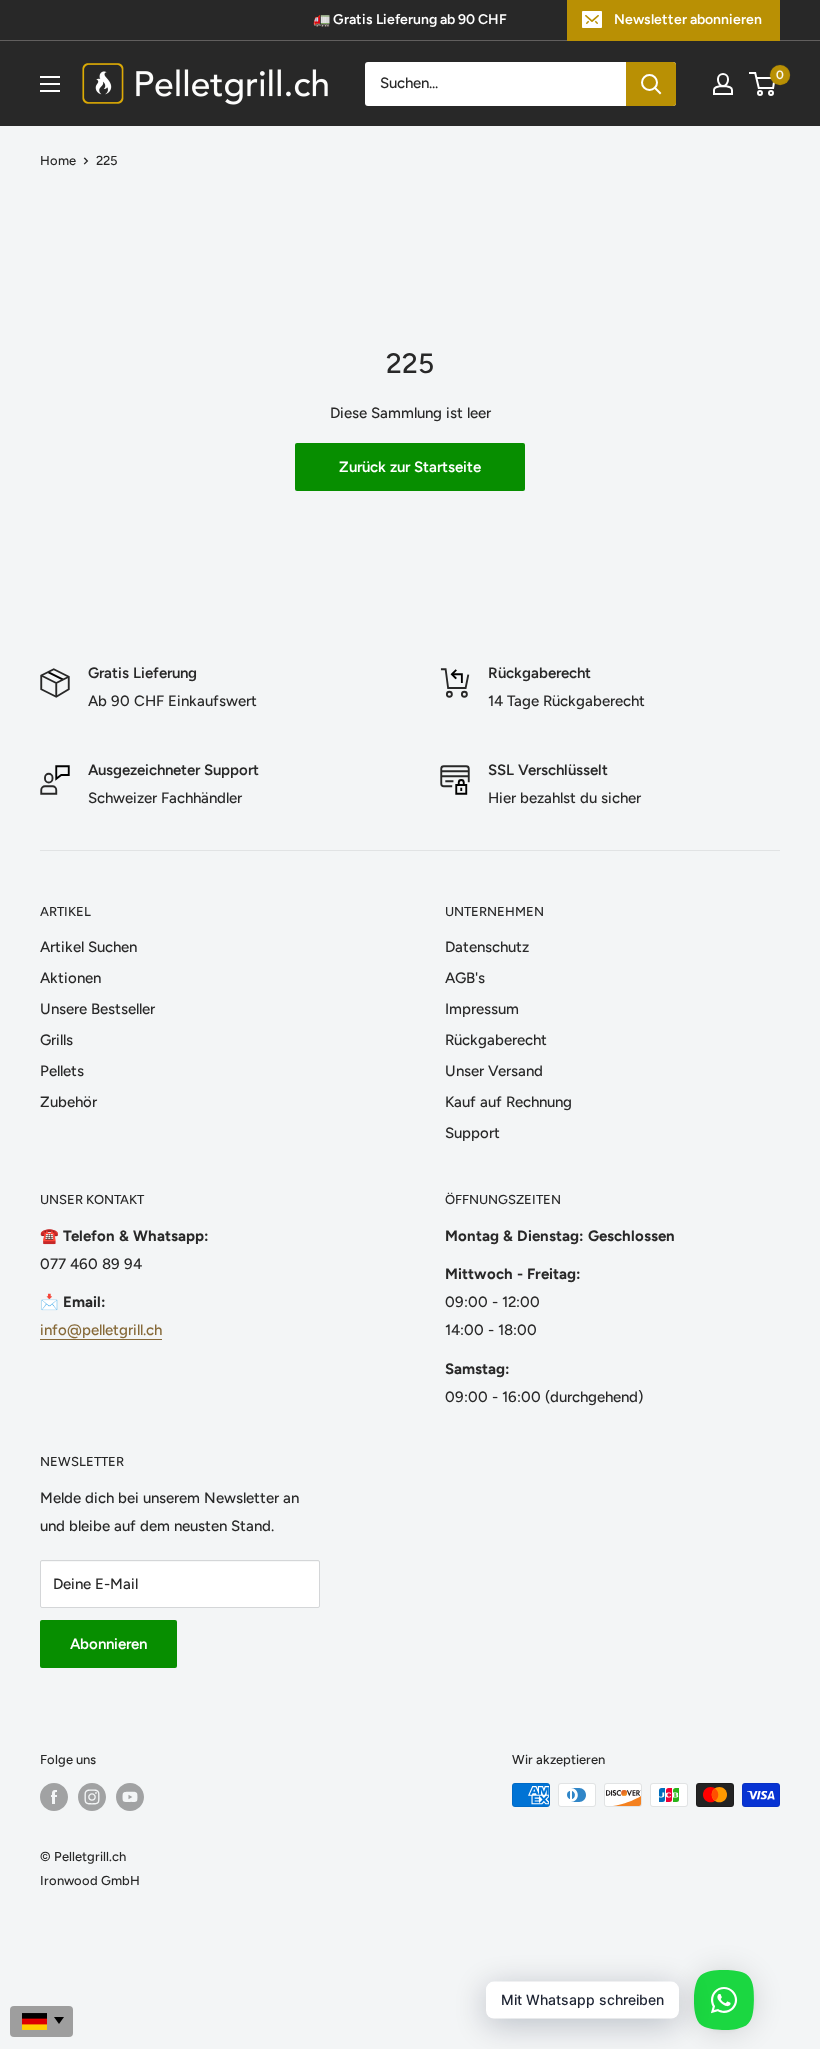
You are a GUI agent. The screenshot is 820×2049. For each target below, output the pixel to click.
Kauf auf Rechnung (508, 1102)
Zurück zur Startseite (410, 467)
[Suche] (651, 84)
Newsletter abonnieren (688, 19)
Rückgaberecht (496, 1040)
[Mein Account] (723, 84)
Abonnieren (108, 1644)
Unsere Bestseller (97, 1009)
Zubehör (68, 1102)
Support (472, 1133)
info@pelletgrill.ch (101, 1330)
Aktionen (70, 978)
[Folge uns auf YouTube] (130, 1797)
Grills (56, 1040)
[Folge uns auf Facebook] (54, 1797)
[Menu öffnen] (50, 84)
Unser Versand (494, 1071)
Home (58, 160)
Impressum (482, 1009)
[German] (41, 2021)
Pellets (62, 1071)
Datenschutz (487, 947)
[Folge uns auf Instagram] (92, 1797)
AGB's (465, 978)
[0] (763, 84)
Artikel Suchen (88, 947)
